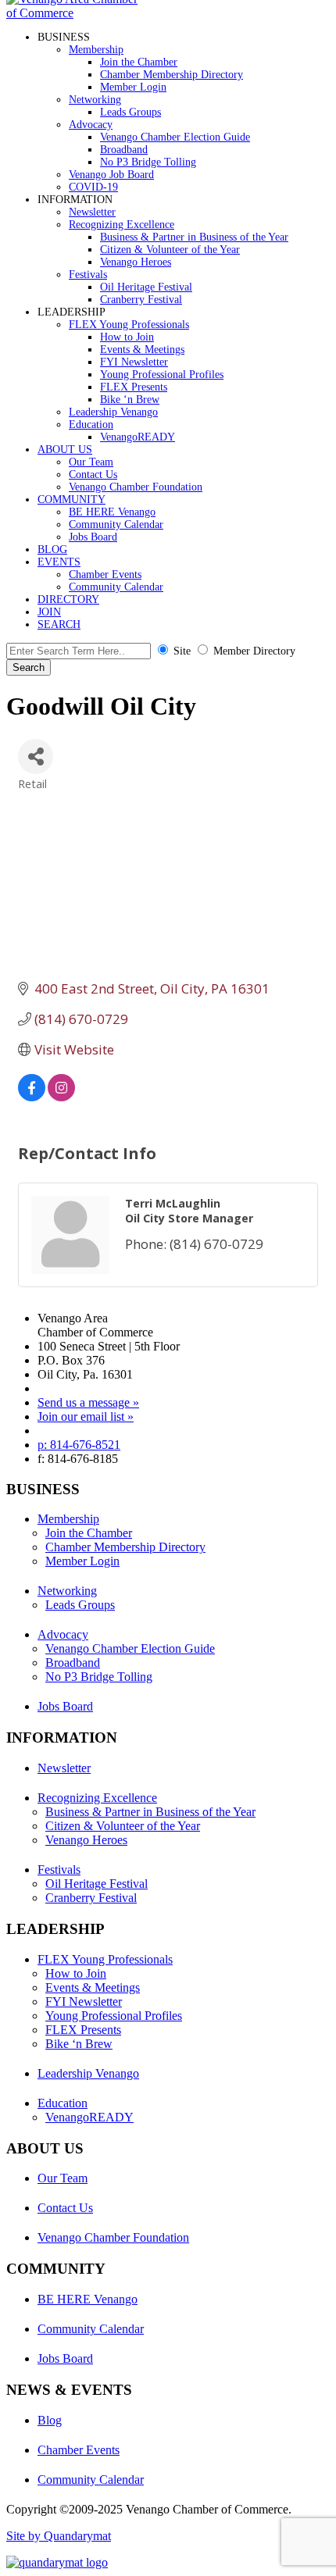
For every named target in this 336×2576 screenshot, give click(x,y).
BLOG (52, 549)
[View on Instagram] (61, 1096)
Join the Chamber (139, 62)
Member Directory (254, 651)
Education (91, 425)
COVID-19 (93, 187)
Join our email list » (86, 1416)
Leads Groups (130, 112)
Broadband (124, 150)
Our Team (91, 462)
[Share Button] (36, 756)
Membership (96, 50)
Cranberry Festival (141, 300)
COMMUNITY (71, 500)
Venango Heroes (136, 262)
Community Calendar (116, 524)
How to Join (127, 337)
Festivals (88, 275)
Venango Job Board (111, 175)
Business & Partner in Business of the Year (194, 237)
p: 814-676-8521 (79, 1445)
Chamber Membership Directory (172, 75)
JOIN (49, 612)
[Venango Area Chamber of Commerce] (77, 13)
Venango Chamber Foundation (136, 487)
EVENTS (59, 562)
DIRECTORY (68, 599)
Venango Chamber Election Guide (175, 137)
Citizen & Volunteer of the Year (170, 250)
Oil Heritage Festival (146, 287)
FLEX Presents (134, 387)
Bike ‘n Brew (130, 400)
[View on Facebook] (32, 1096)
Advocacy (91, 125)
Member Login (133, 87)
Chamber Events (105, 574)
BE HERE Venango (112, 512)
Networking (95, 100)
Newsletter (92, 212)
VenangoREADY (138, 437)
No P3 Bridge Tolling (148, 162)
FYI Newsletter (134, 362)
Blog (50, 2420)
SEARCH (59, 624)
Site (182, 651)
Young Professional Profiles (162, 375)
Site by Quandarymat (59, 2536)
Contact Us (93, 475)
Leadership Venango (113, 412)
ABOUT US (65, 450)
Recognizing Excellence (122, 225)
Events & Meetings (142, 350)
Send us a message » (88, 1402)
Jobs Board (93, 537)
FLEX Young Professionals (129, 325)
